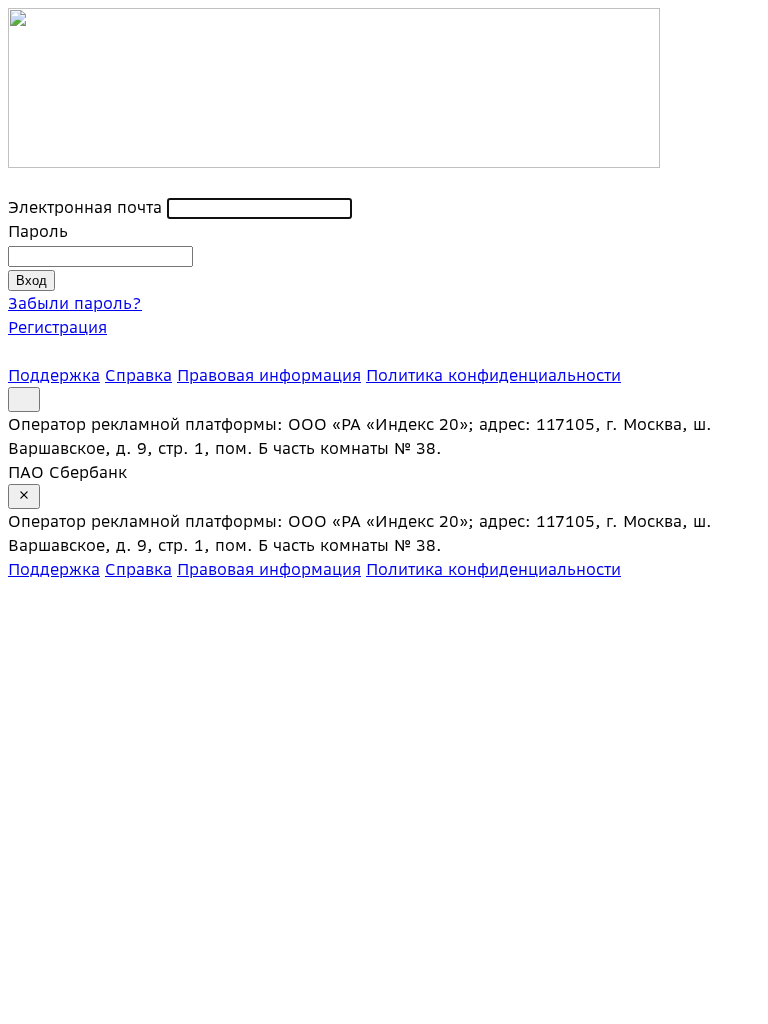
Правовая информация (269, 375)
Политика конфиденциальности (493, 375)
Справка (138, 375)
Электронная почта (85, 207)
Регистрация (57, 327)
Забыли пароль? (75, 303)
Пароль (38, 231)
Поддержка (54, 375)
